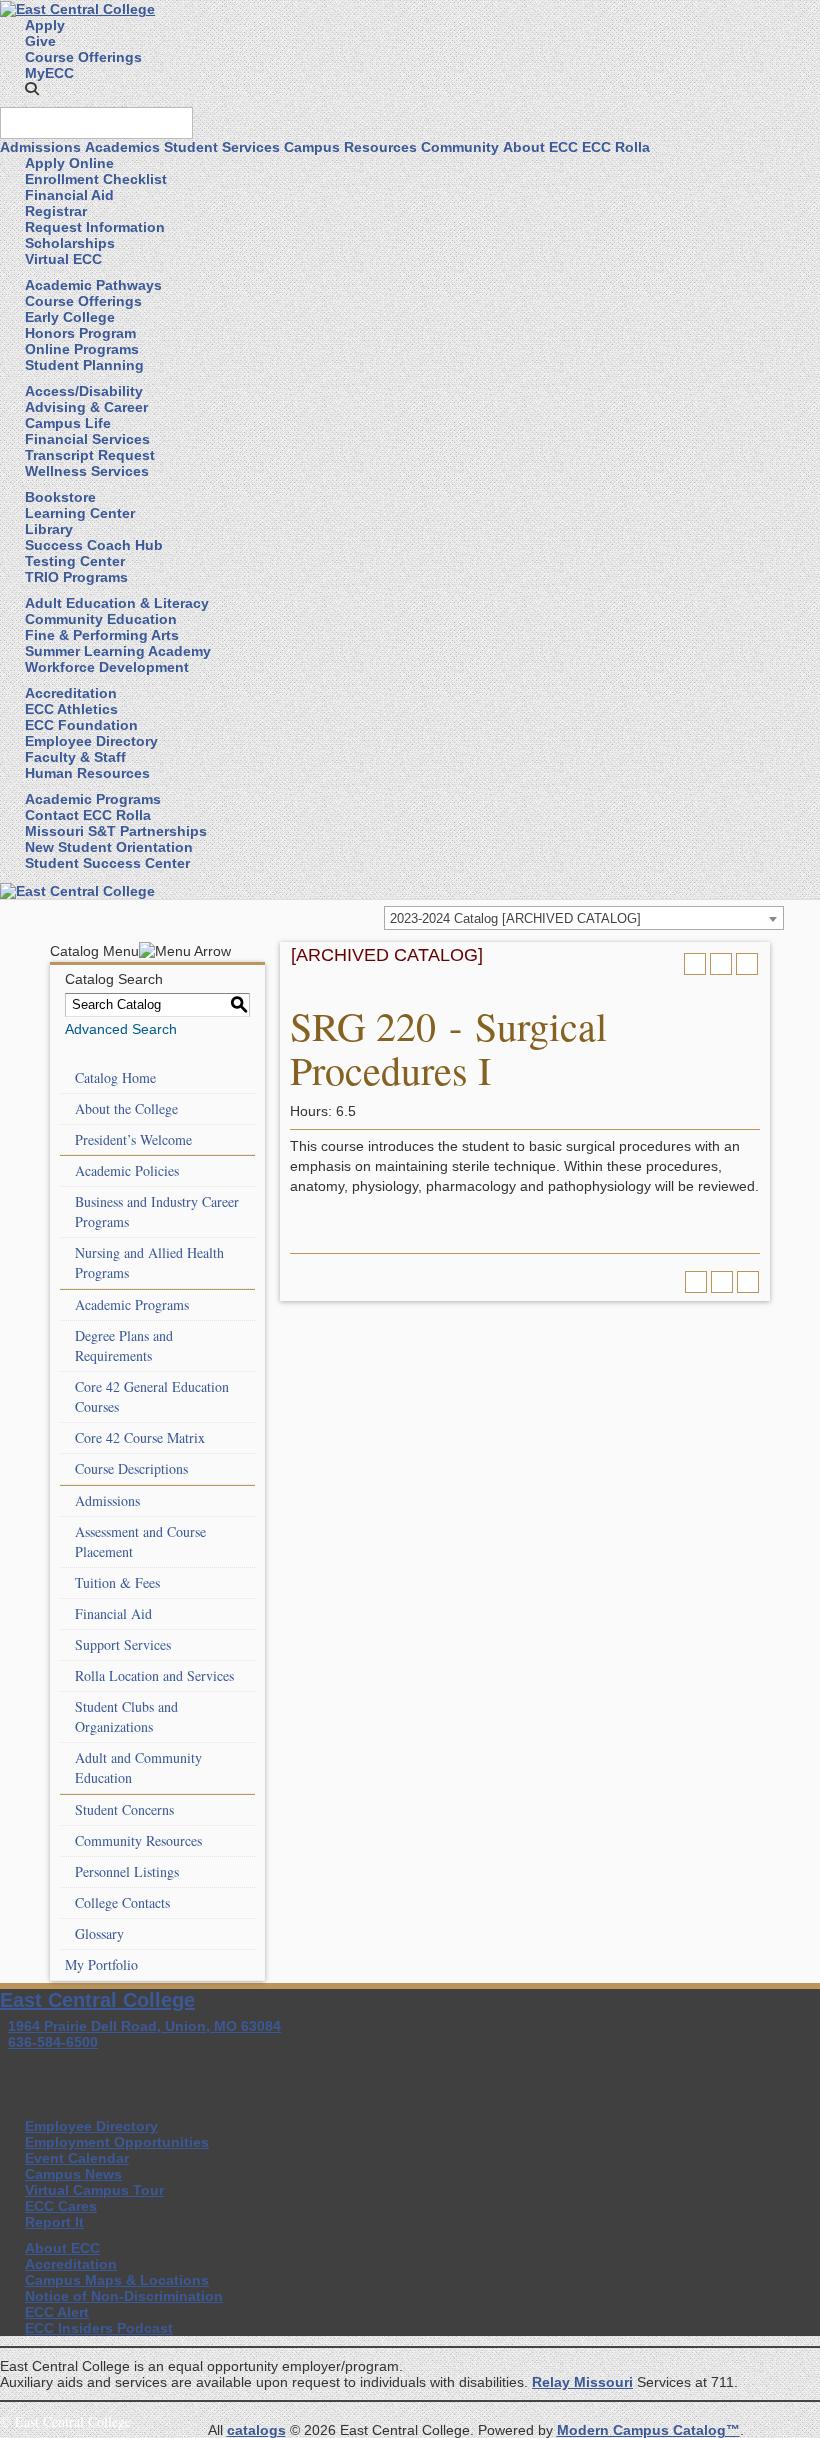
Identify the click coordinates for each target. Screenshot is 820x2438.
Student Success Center (107, 863)
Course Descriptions (131, 1468)
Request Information (95, 227)
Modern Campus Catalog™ (648, 2430)
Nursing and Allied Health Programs (149, 1262)
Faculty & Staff (75, 757)
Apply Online (69, 163)
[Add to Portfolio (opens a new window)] (695, 964)
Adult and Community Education (138, 1767)
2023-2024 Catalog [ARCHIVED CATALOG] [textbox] (515, 918)
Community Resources (138, 1840)
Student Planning (84, 365)
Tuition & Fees (117, 1582)
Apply (45, 25)
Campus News (73, 2174)
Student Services (222, 147)
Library (49, 529)
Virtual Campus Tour (94, 2190)
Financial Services (87, 439)
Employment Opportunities (117, 2142)
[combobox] (584, 918)
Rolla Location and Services (154, 1675)
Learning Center (80, 513)
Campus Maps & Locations (117, 2280)
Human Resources (87, 773)
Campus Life (68, 423)
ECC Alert (57, 2312)
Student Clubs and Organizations (126, 1716)
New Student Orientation (109, 847)
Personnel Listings (127, 1871)
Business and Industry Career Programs (157, 1211)
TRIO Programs (76, 577)
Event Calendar (77, 2158)
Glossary (99, 1933)
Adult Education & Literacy (117, 603)
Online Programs (82, 349)
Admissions (40, 147)
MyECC (49, 73)
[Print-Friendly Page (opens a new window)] (721, 964)
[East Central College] (77, 8)
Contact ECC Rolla (88, 815)
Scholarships (70, 243)
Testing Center (75, 561)
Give (40, 41)
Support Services (123, 1644)
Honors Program (80, 333)
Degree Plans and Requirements (124, 1345)
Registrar (56, 211)
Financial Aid (69, 195)
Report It (54, 2222)
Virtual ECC (63, 259)
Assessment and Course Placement (140, 1541)
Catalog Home (115, 1077)
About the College (126, 1108)
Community (460, 147)
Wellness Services (87, 471)
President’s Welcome (133, 1139)
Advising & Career (86, 407)
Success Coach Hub (94, 545)
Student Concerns (124, 1809)
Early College (70, 317)
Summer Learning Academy (118, 651)
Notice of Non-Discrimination (124, 2296)
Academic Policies (127, 1170)
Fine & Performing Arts (102, 635)
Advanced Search (121, 1029)
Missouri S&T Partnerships (116, 831)
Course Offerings (83, 57)
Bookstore (60, 497)
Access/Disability (84, 391)
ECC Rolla (616, 147)
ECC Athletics (71, 709)
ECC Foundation (81, 725)
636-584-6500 (53, 2042)
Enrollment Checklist (96, 179)
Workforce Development (107, 667)
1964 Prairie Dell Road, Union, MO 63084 (144, 2026)
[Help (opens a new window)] (747, 964)
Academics (122, 147)
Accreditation (71, 693)
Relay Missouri (582, 2382)
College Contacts (122, 1902)
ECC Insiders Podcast (99, 2328)
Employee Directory (91, 741)
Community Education (101, 619)
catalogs (256, 2430)
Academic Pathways (93, 285)
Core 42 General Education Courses (152, 1396)
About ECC (540, 147)
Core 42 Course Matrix (140, 1437)
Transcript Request (90, 455)
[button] (32, 89)
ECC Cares (61, 2206)
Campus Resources (350, 147)
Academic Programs (93, 799)
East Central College (97, 2000)
